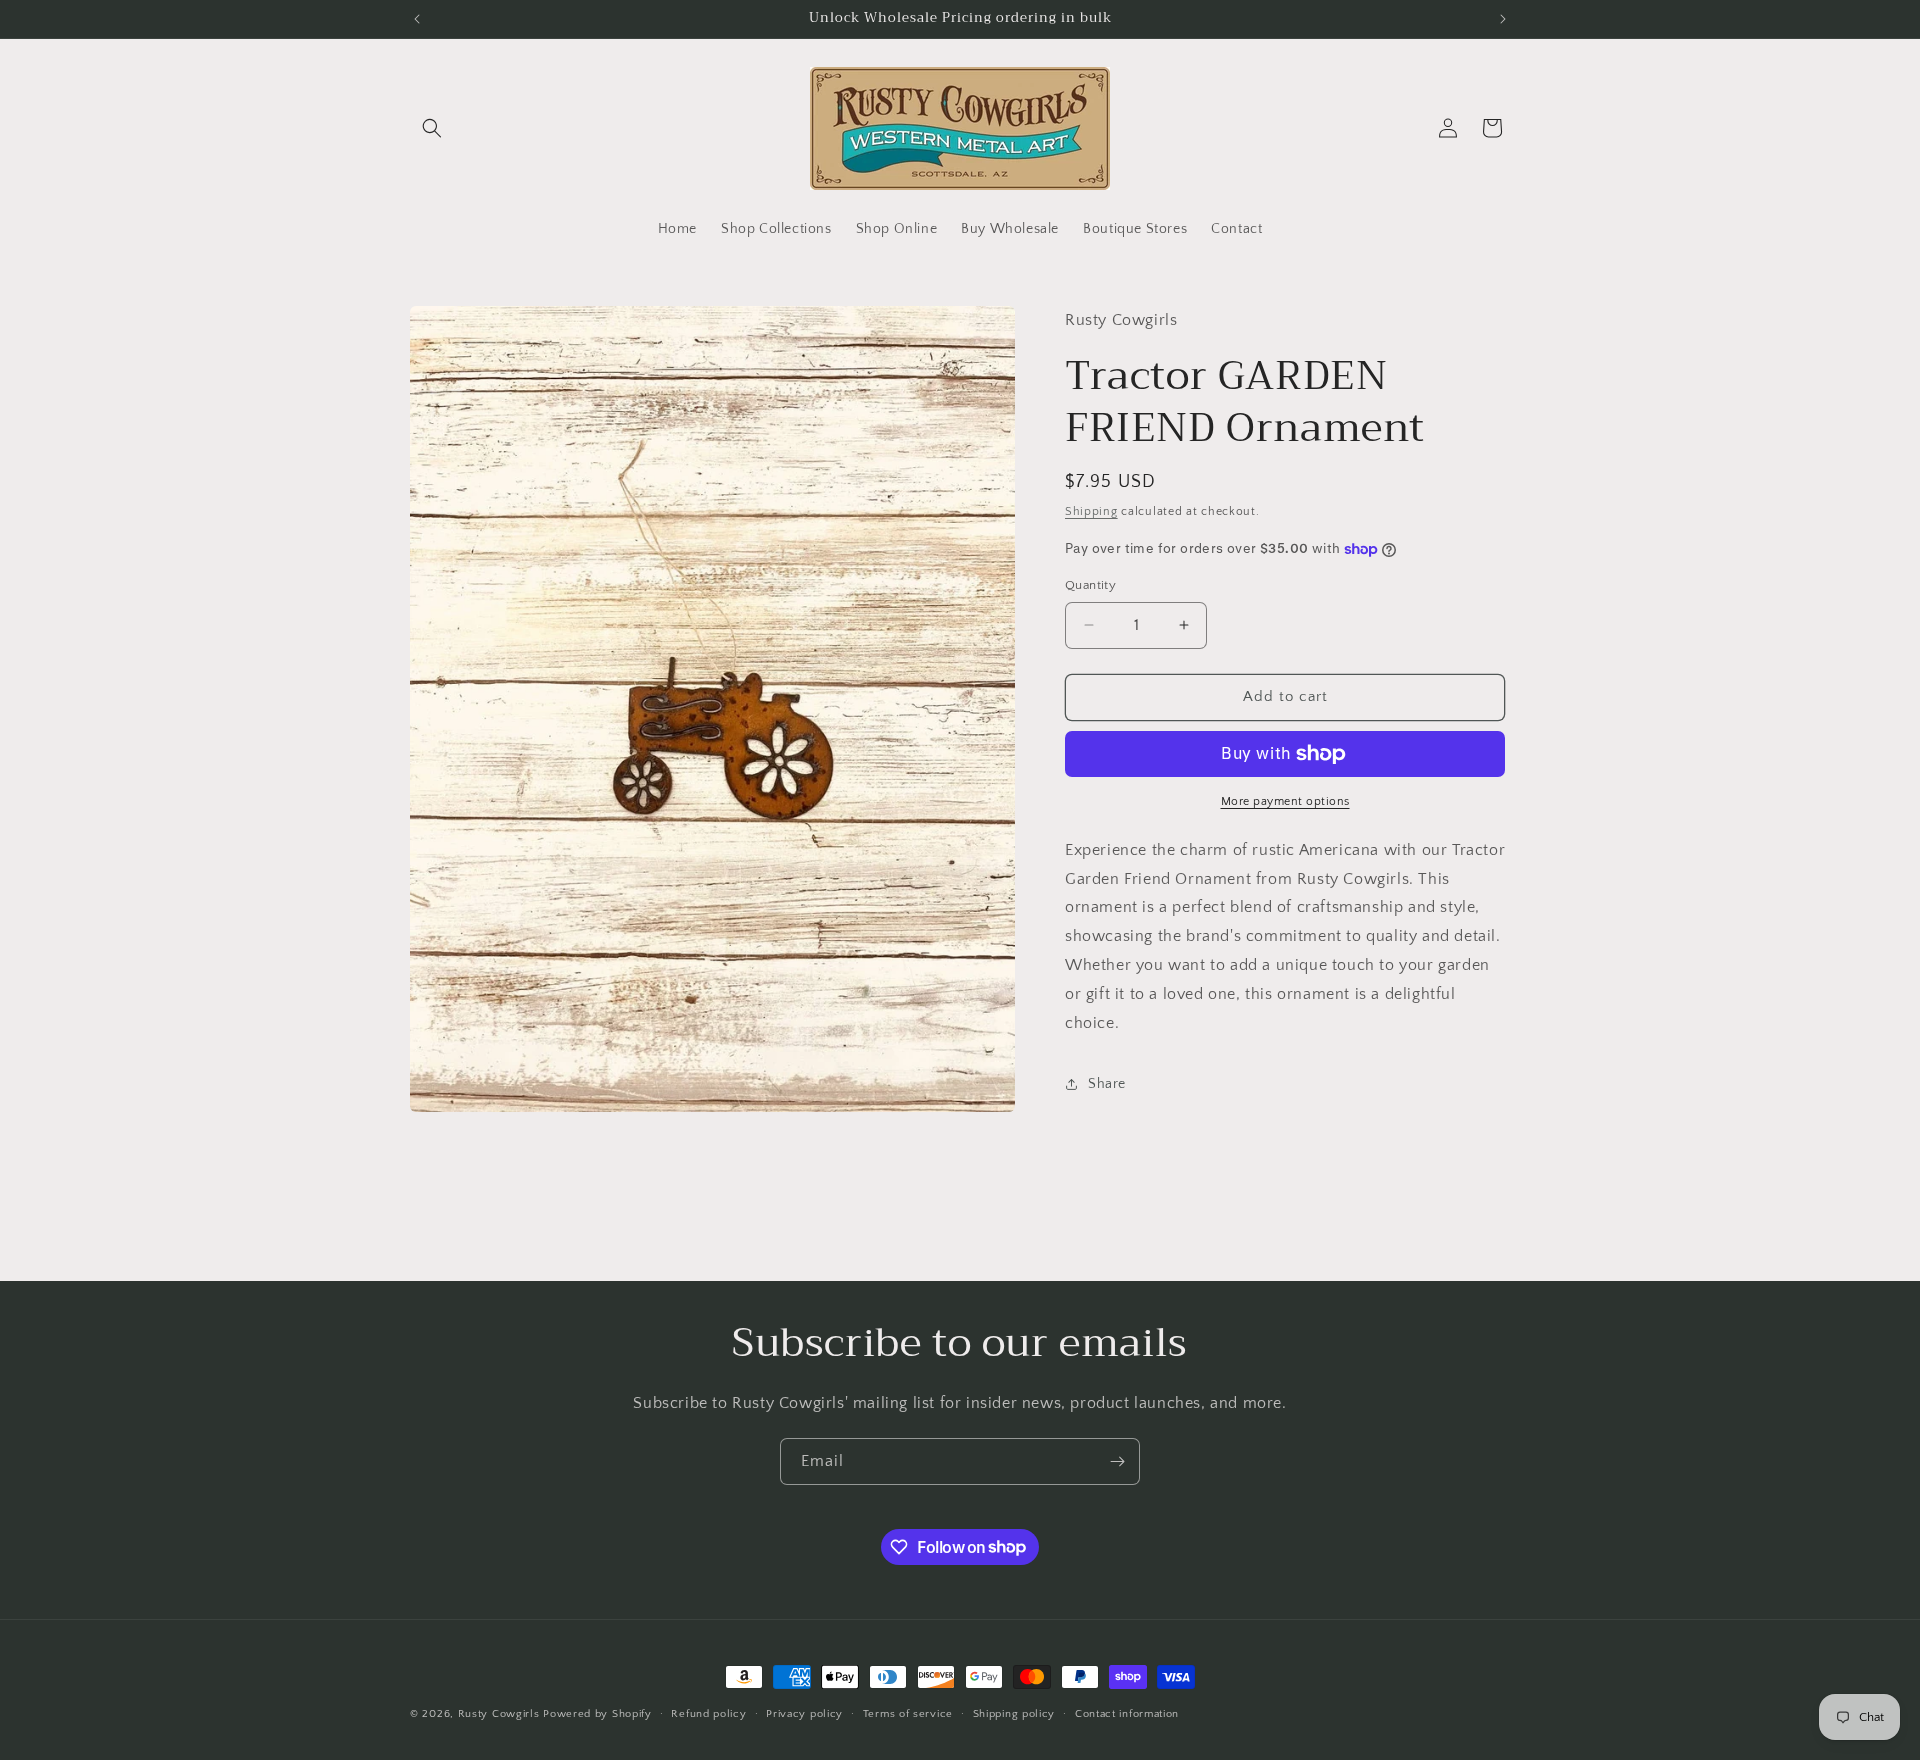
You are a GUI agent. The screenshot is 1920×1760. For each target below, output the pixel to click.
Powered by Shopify (597, 1714)
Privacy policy (804, 1713)
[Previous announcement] (417, 19)
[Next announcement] (1503, 19)
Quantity (1090, 585)
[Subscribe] (1117, 1461)
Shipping (1091, 510)
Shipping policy (1014, 1713)
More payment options (1285, 801)
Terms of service (908, 1713)
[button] (432, 128)
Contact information (1127, 1713)
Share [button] (1107, 1084)
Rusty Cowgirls (499, 1714)
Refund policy (708, 1713)
